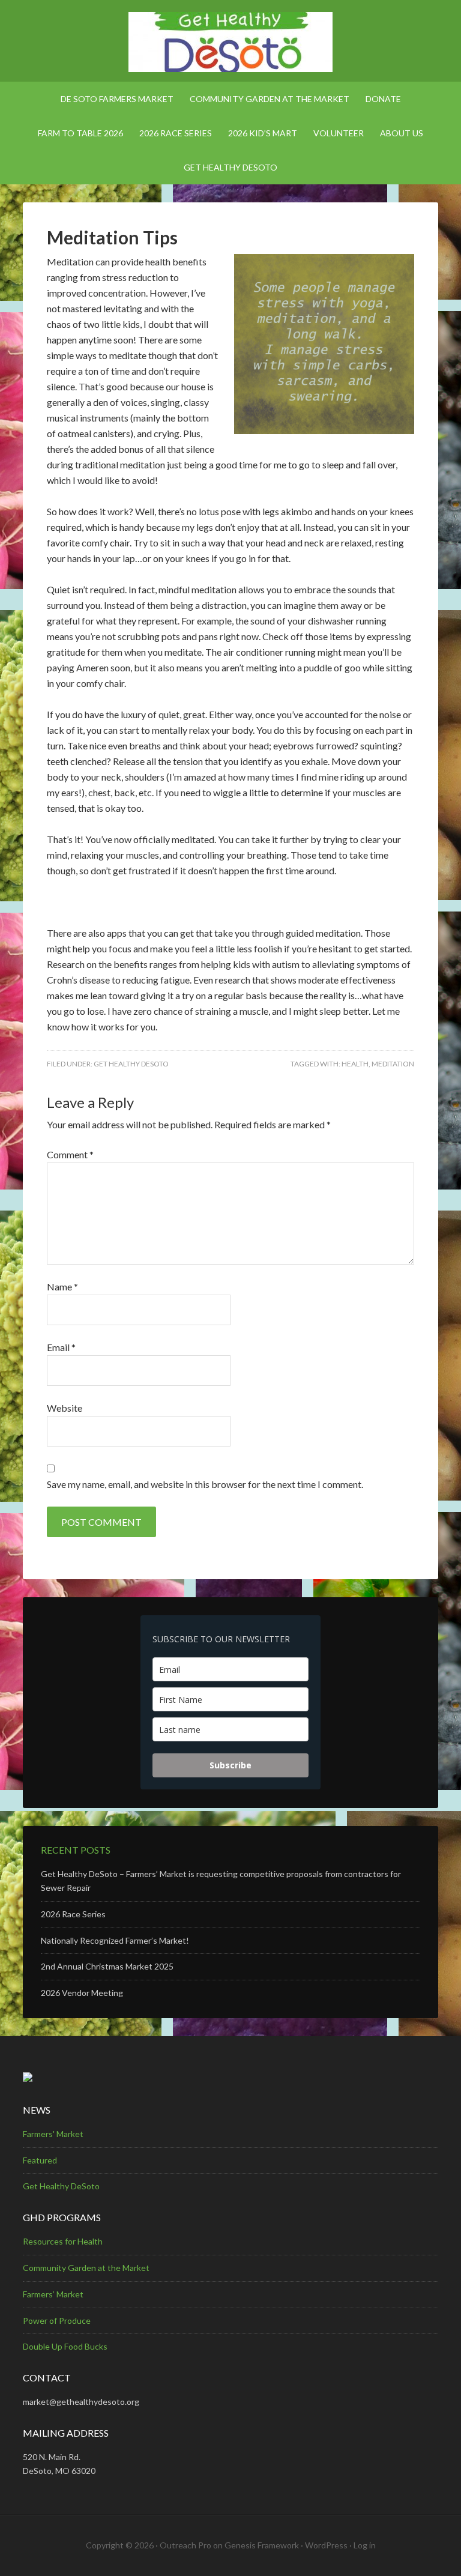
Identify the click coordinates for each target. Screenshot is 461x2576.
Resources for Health (63, 2241)
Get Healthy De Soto (230, 42)
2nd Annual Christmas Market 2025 (107, 1966)
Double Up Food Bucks (65, 2346)
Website (65, 1408)
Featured (40, 2160)
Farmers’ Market (53, 2294)
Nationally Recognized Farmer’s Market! (115, 1940)
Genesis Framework (262, 2545)
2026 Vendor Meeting (82, 1993)
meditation (393, 1064)
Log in (365, 2545)
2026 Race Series (73, 1914)
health (355, 1064)
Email (61, 1347)
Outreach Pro (185, 2545)
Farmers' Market (53, 2134)
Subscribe (230, 1765)
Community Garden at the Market (86, 2268)
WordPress (326, 2545)
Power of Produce (57, 2321)
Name (62, 1286)
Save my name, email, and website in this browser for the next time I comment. (205, 1484)
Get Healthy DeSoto (131, 1064)
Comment (70, 1154)
